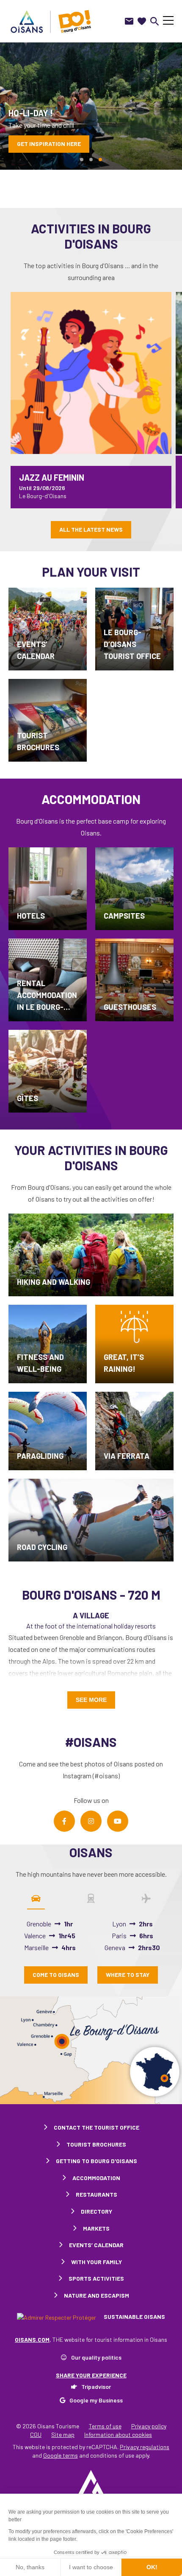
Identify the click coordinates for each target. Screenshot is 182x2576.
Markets (96, 2228)
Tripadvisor (96, 2387)
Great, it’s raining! (124, 1363)
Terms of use (105, 2426)
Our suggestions (43, 144)
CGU (36, 2434)
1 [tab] (82, 160)
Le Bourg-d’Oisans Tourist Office (132, 644)
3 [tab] (100, 160)
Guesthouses (130, 1007)
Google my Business (96, 2400)
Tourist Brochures (38, 741)
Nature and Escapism (97, 2295)
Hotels (31, 916)
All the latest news (91, 529)
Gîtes (28, 1098)
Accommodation (96, 2178)
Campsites (124, 916)
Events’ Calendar (36, 650)
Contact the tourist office (97, 2127)
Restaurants (97, 2194)
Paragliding (40, 1456)
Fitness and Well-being (40, 1363)
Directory (97, 2211)
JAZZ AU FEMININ (52, 477)
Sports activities (96, 2278)
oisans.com (32, 2339)
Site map (63, 2434)
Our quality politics (96, 2357)
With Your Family (97, 2262)
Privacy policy (149, 2426)
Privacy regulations (145, 2447)
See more (91, 1700)
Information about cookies (118, 2434)
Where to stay (128, 1975)
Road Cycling (42, 1547)
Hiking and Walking (54, 1282)
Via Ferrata (127, 1456)
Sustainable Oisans (134, 2317)
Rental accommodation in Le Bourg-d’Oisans (47, 996)
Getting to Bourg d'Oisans (97, 2161)
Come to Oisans (56, 1975)
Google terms (61, 2455)
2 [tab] (91, 160)
